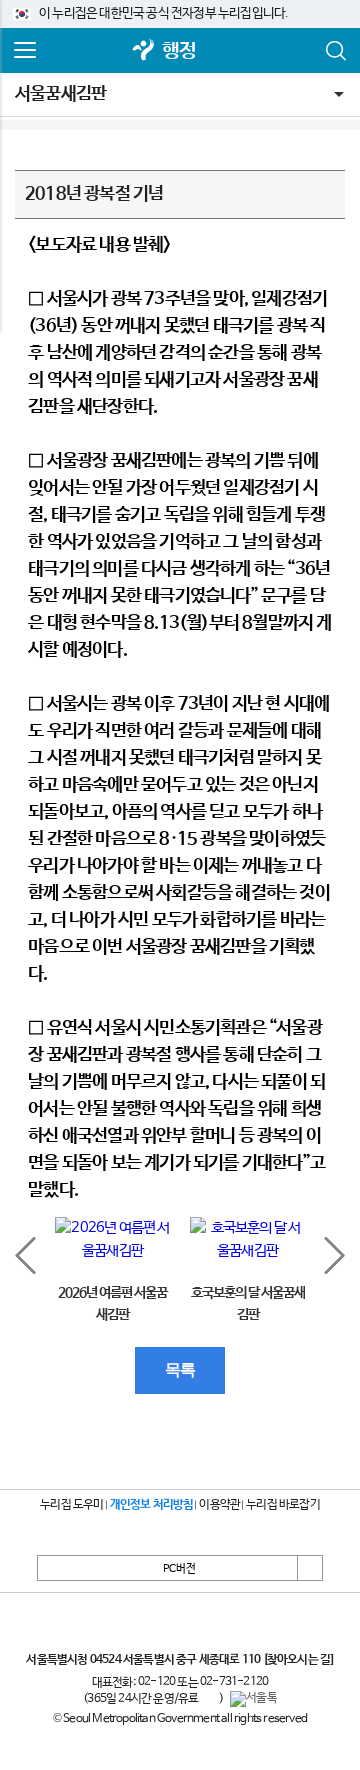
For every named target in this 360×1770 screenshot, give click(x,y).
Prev (25, 1255)
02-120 (156, 1682)
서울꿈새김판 (60, 94)
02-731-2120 (234, 1682)
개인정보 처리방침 (152, 1505)
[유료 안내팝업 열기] (209, 1699)
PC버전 (179, 1569)
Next (334, 1255)
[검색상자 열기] (335, 51)
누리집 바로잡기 (283, 1505)
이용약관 (219, 1505)
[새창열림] (144, 51)
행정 (179, 51)
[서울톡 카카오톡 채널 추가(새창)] (253, 1699)
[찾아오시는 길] (298, 1660)
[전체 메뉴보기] (25, 51)
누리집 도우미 (71, 1505)
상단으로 (310, 1568)
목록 (180, 1369)
